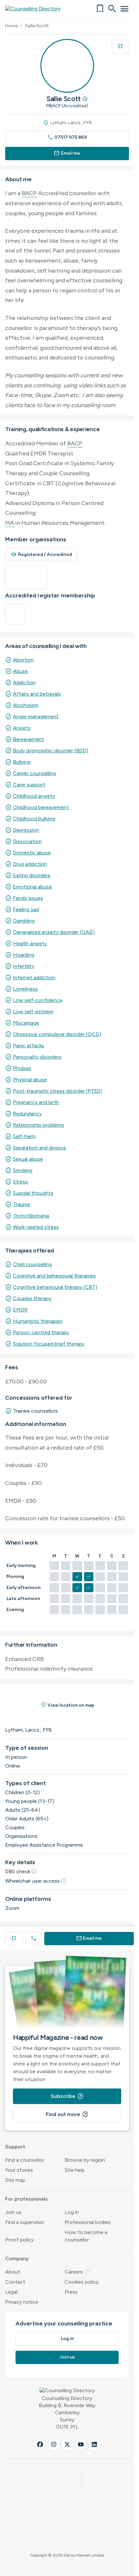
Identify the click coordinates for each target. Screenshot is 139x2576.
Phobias (22, 1068)
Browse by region (85, 2160)
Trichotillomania (31, 1216)
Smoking (23, 1170)
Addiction (24, 682)
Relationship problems (38, 1125)
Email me (67, 153)
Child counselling (32, 1264)
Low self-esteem (33, 1012)
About (13, 2272)
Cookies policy (82, 2282)
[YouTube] (81, 2444)
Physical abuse (30, 1080)
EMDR (20, 1310)
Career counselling (34, 773)
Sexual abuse (28, 1159)
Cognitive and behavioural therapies (54, 1276)
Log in (72, 2212)
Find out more (67, 2114)
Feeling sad (26, 909)
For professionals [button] (27, 2199)
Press (71, 2292)
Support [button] (15, 2147)
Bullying (22, 762)
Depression (26, 830)
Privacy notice (22, 2302)
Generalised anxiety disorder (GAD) (54, 932)
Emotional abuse (32, 887)
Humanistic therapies (38, 1321)
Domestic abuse (32, 853)
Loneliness (25, 989)
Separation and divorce (39, 1148)
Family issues (28, 898)
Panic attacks (29, 1046)
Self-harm (24, 1136)
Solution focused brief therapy (49, 1344)
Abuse (20, 671)
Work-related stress (36, 1227)
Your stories (19, 2170)
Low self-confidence (38, 1000)
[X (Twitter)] (67, 2444)
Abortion (23, 660)
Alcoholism (26, 705)
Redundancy (27, 1114)
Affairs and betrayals (37, 694)
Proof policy (19, 2240)
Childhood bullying (34, 819)
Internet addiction (34, 977)
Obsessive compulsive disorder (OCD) (57, 1034)
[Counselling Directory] (37, 9)
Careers (78, 2272)
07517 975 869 (67, 137)
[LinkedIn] (94, 2444)
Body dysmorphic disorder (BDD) (51, 751)
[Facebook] (40, 2444)
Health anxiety (30, 943)
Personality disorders (37, 1057)
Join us (13, 2212)
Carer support (29, 785)
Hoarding (24, 955)
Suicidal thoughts (33, 1193)
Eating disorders (32, 875)
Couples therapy (32, 1298)
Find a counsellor (25, 2160)
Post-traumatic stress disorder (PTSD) (58, 1091)
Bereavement (28, 739)
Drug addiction (30, 864)
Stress (20, 1182)
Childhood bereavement (41, 807)
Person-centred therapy (41, 1332)
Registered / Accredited (41, 554)
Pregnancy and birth (36, 1102)
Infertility (24, 966)
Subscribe (67, 2096)
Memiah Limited (90, 2555)
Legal (11, 2292)
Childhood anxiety (34, 796)
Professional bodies (88, 2222)
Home (11, 26)
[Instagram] (54, 2444)
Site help (75, 2170)
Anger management (36, 717)
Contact (15, 2282)
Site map (15, 2180)
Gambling (24, 921)
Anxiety (22, 728)
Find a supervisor (25, 2222)
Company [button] (17, 2258)
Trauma (21, 1204)
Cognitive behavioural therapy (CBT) (55, 1287)
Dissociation (27, 841)
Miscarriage (26, 1023)
